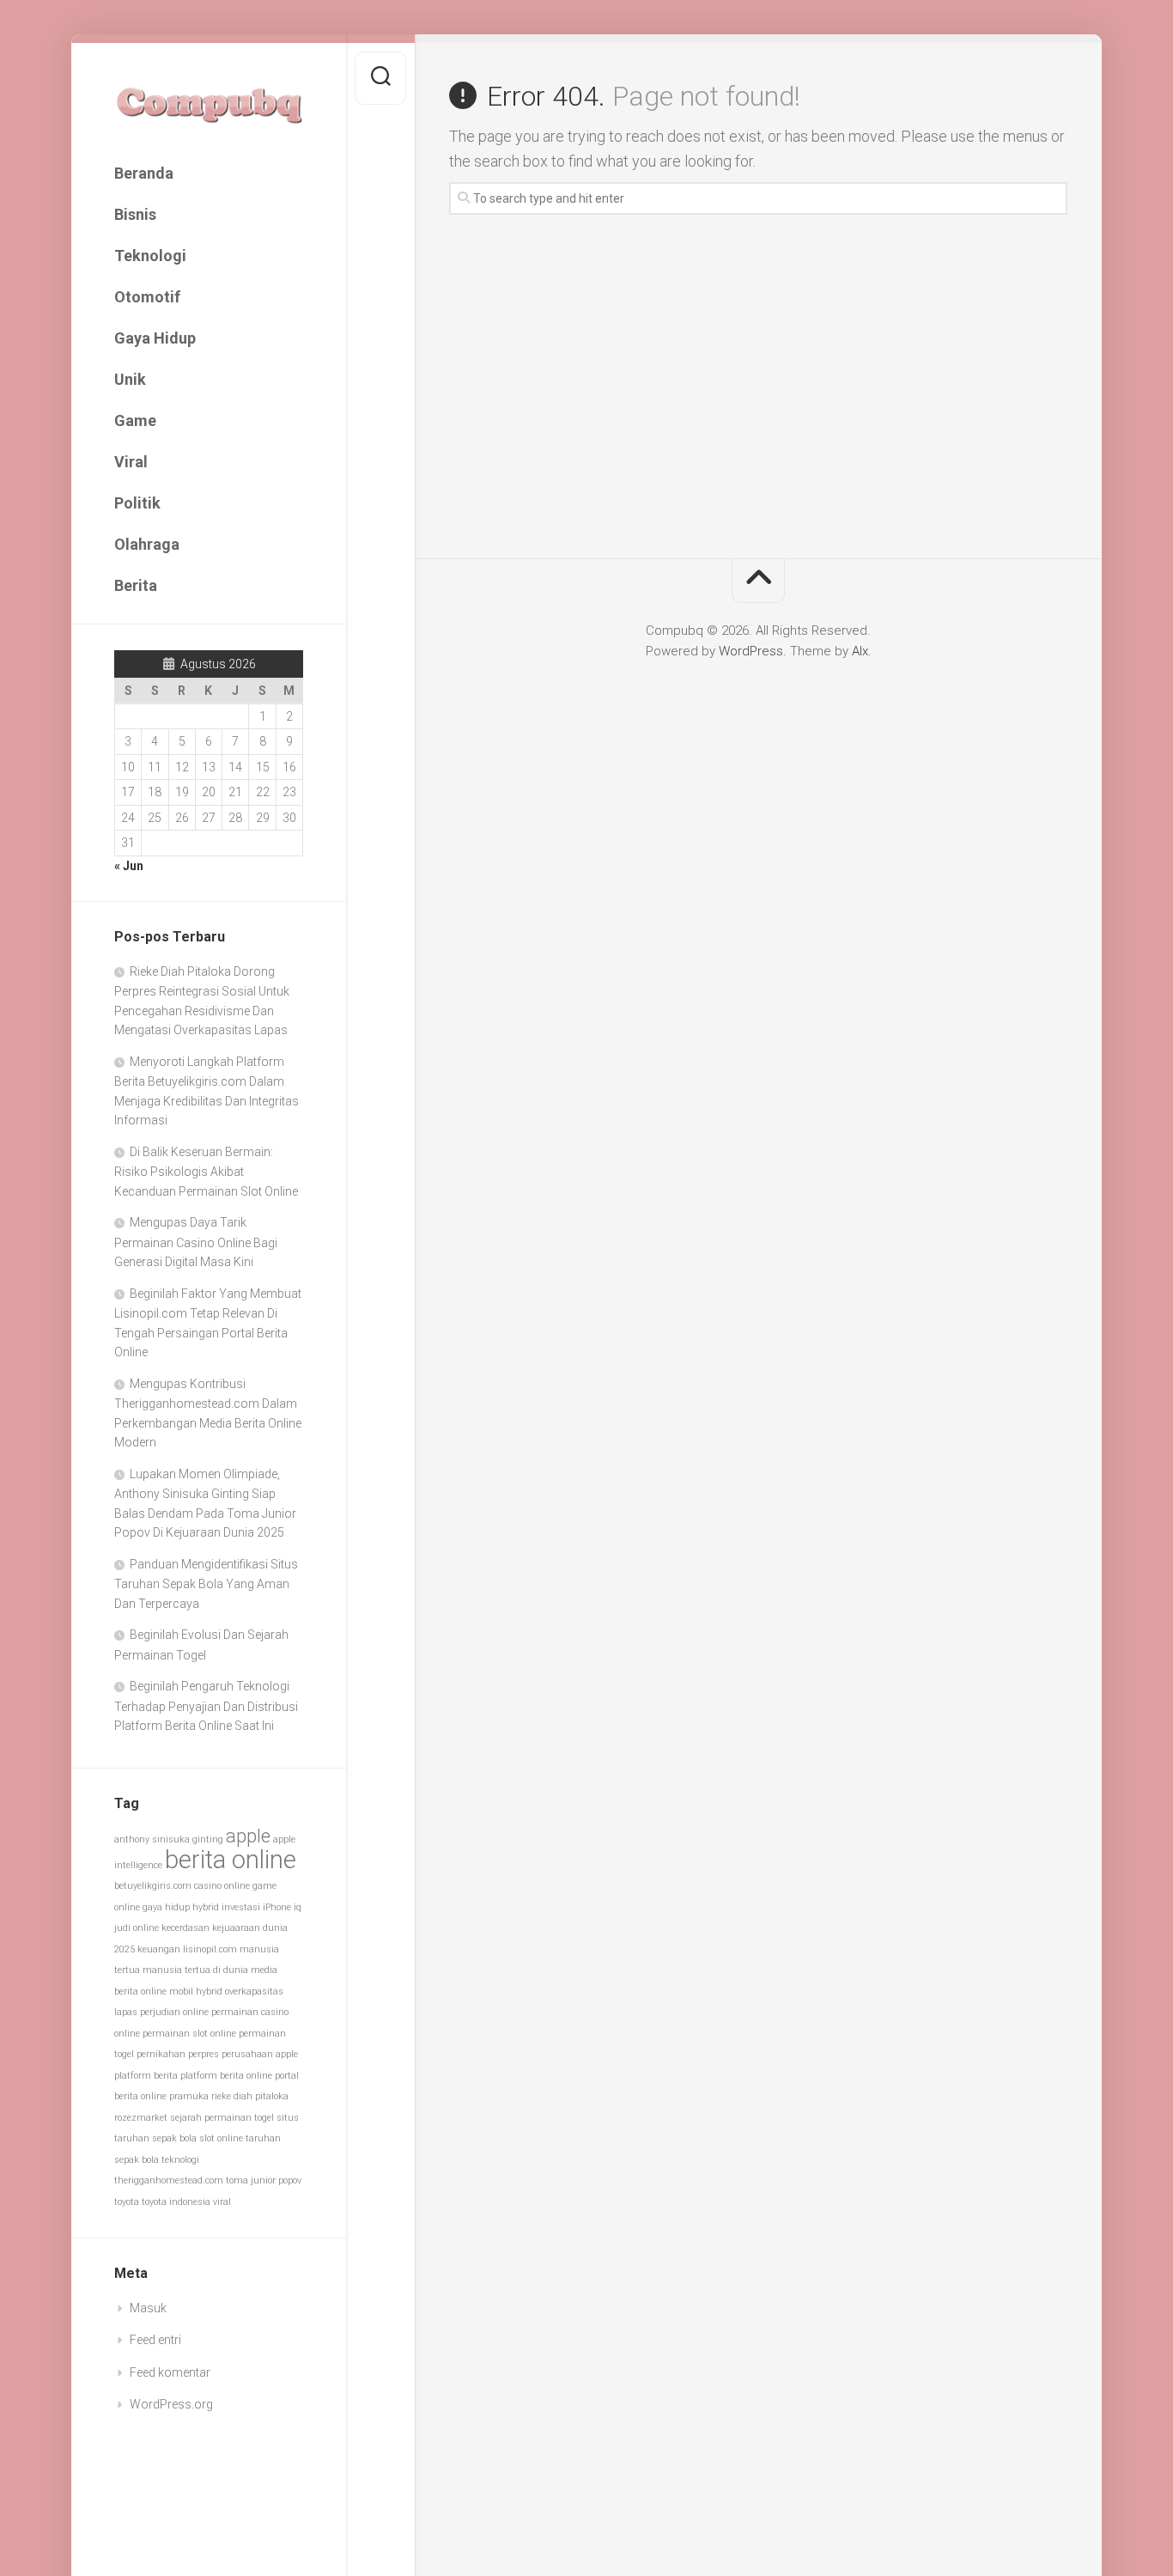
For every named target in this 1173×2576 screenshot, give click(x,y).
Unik (130, 379)
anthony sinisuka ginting (169, 1839)
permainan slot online (189, 2034)
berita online (231, 1860)
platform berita (146, 2076)
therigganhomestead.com (169, 2180)
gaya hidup (166, 1907)
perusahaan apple (260, 2054)
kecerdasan (185, 1928)
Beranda (144, 173)
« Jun (129, 866)
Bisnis (135, 214)
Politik (137, 503)
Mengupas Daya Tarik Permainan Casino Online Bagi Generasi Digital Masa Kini (196, 1242)
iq (298, 1907)
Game (135, 420)
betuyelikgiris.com (153, 1886)
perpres (204, 2054)
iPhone (277, 1907)
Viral (131, 462)
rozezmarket (141, 2118)
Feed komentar (170, 2372)
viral (222, 2202)
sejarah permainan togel (222, 2118)
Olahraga (147, 544)
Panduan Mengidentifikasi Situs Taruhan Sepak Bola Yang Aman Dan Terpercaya (206, 1584)
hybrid (206, 1907)
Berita (136, 585)
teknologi (180, 2160)
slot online (221, 2138)
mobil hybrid (196, 1991)
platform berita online (226, 2076)
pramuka (189, 2096)
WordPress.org (171, 2404)
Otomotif (147, 297)
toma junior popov (264, 2180)
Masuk (148, 2308)
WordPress (751, 651)
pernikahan (161, 2054)
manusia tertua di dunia (195, 1970)
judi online (137, 1928)
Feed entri (155, 2340)
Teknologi (150, 256)
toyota (127, 2202)
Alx (860, 651)
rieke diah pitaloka (250, 2096)
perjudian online (174, 2012)
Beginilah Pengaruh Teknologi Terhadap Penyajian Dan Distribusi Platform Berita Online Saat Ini (206, 1706)
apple (248, 1836)
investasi (241, 1907)
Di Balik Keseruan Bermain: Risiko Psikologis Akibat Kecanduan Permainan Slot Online (206, 1172)
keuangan (159, 1949)
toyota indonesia (176, 2202)
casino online (222, 1886)
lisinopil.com (210, 1949)
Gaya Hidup (155, 338)
